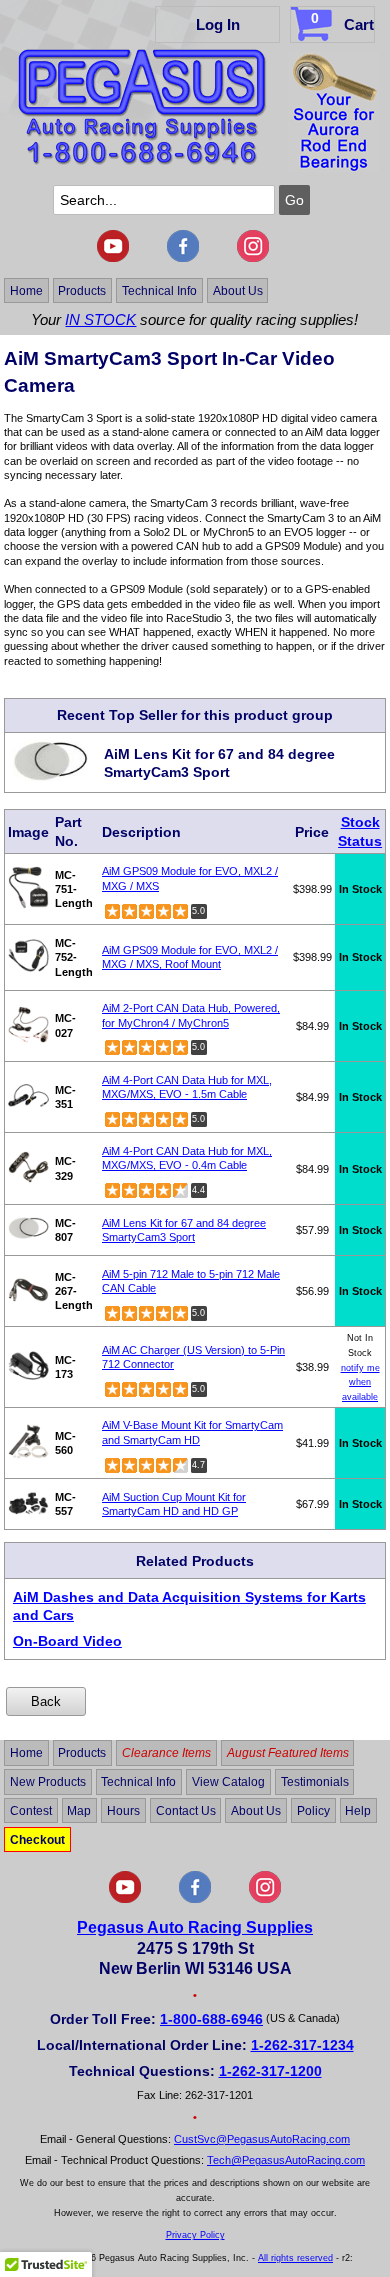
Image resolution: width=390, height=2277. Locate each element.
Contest (31, 1811)
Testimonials (315, 1782)
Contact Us (186, 1811)
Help (358, 1811)
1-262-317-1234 (302, 2045)
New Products (48, 1782)
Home (26, 290)
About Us (238, 290)
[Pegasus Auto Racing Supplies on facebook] (183, 258)
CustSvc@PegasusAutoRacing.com (262, 2139)
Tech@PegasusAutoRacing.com (286, 2160)
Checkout (37, 1839)
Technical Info (159, 290)
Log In (218, 24)
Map (79, 1811)
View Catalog (228, 1782)
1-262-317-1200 (270, 2071)
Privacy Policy (195, 2235)
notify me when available (360, 1382)
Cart (342, 21)
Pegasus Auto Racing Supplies (195, 1927)
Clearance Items (166, 1753)
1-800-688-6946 (211, 2019)
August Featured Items (288, 1753)
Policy (313, 1811)
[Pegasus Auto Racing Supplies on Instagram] (253, 258)
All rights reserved (295, 2258)
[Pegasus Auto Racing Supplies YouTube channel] (113, 258)
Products (82, 290)
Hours (123, 1811)
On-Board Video (67, 1641)
